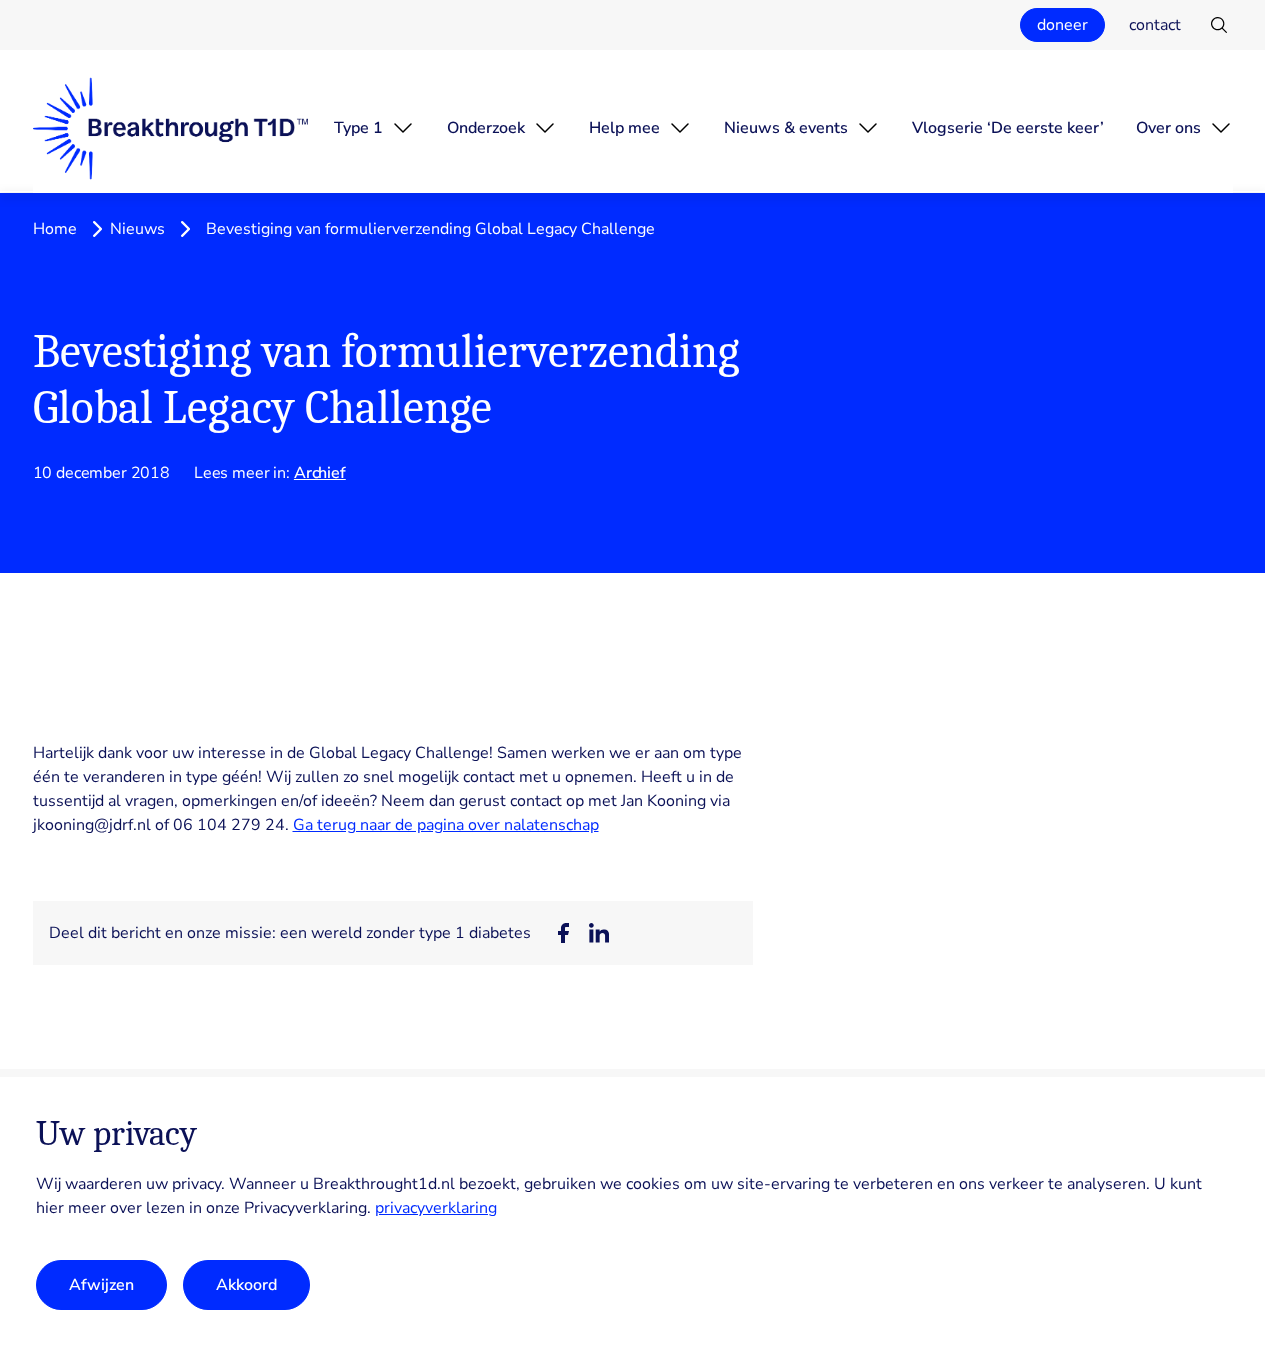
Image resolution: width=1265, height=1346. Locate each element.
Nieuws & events (786, 128)
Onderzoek (486, 128)
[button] (563, 933)
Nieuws (137, 229)
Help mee (624, 128)
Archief (320, 473)
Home (55, 229)
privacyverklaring (436, 1208)
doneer (1062, 25)
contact (1155, 25)
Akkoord (246, 1285)
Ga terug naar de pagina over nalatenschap (446, 825)
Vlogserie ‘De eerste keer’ (1008, 128)
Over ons (1168, 128)
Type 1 (358, 128)
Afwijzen (101, 1285)
